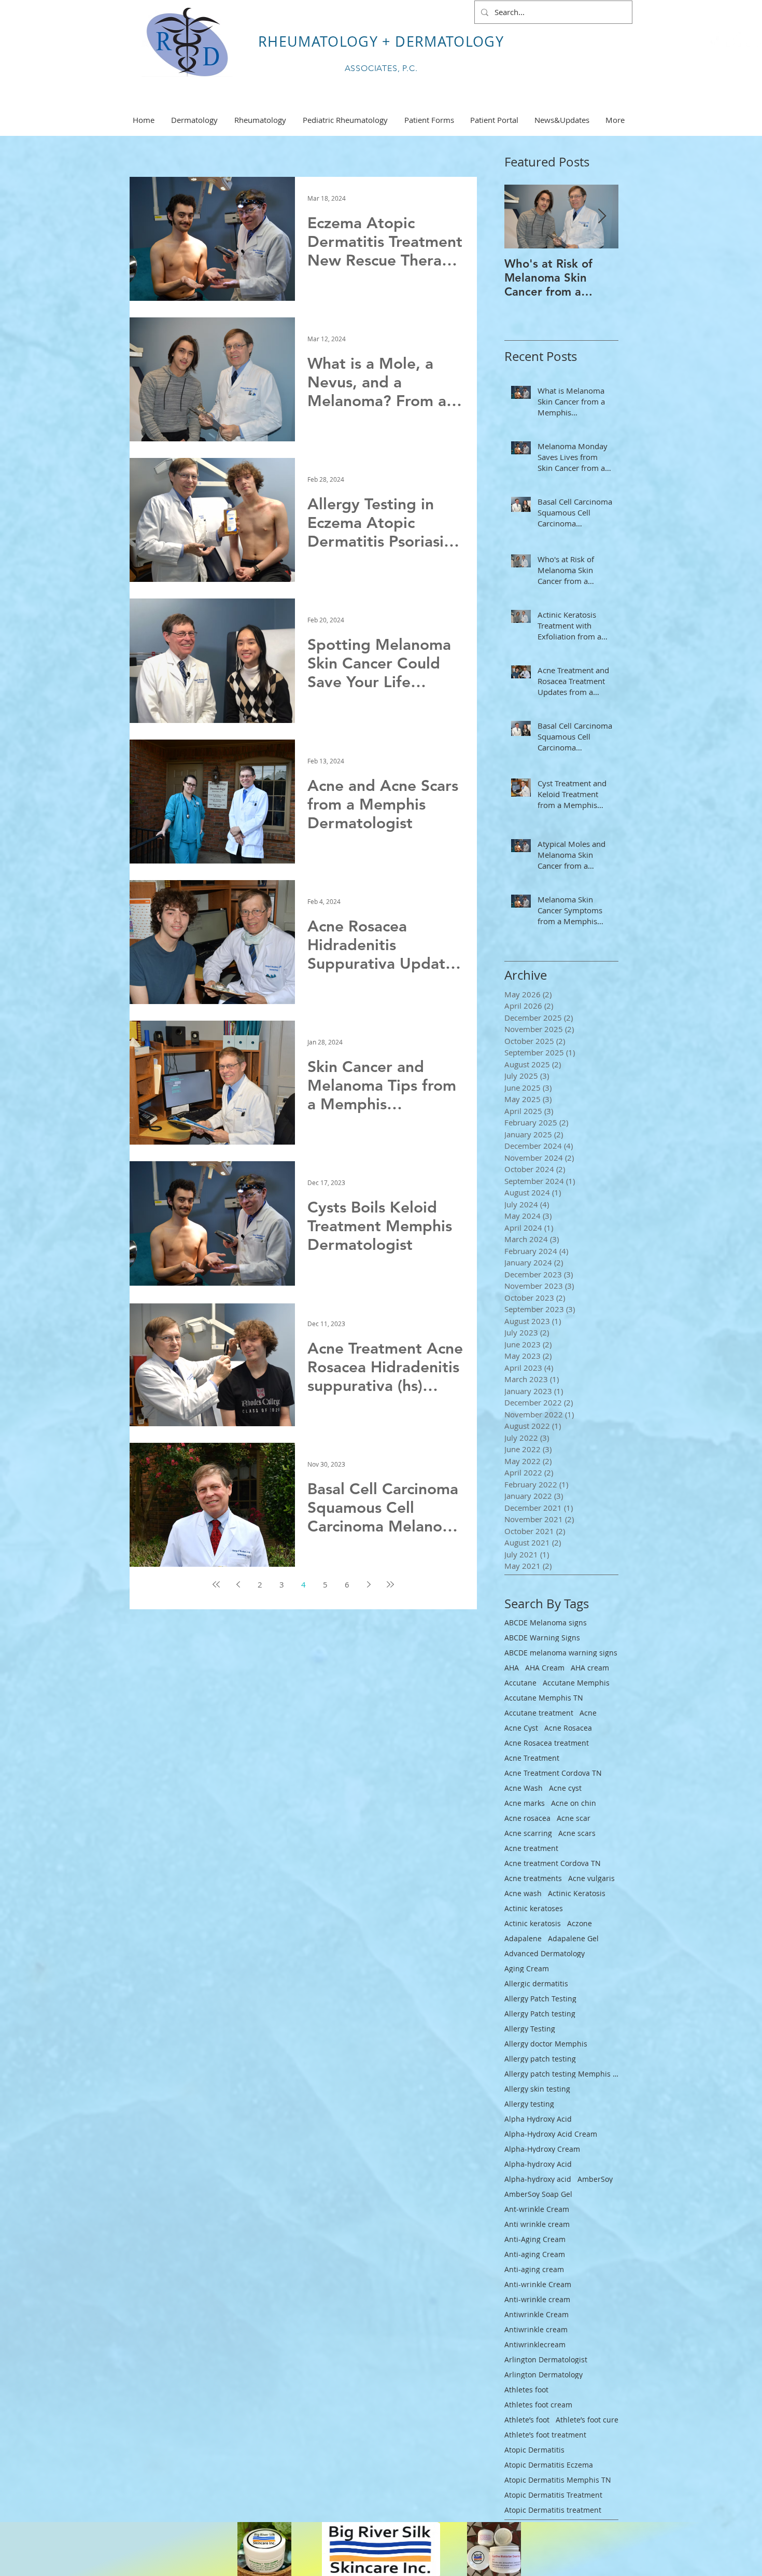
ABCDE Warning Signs (542, 1638)
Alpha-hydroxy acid (538, 2179)
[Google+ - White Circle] (753, 39)
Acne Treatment (532, 1758)
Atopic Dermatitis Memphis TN (558, 2480)
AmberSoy (595, 2179)
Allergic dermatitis (536, 1983)
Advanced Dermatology (545, 1953)
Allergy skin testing (537, 2089)
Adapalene (523, 1938)
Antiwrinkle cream (536, 2329)
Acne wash (523, 1893)
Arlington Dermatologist (546, 2359)
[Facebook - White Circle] (733, 39)
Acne (588, 1713)
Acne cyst (565, 1788)
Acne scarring (528, 1833)
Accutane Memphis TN (544, 1698)
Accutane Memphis (576, 1683)
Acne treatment (531, 1848)
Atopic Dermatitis (534, 2450)
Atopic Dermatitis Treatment (553, 2495)
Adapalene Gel (573, 1938)
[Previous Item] (521, 217)
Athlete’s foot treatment (545, 2435)
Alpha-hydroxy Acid (538, 2164)
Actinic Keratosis (577, 1893)
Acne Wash (524, 1788)
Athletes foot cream (538, 2405)
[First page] (216, 1584)
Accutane (520, 1683)
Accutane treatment (539, 1713)
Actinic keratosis (533, 1923)
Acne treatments (533, 1878)
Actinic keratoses (534, 1908)
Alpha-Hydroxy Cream (542, 2149)
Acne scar (574, 1818)
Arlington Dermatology (544, 2375)
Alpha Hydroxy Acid (538, 2119)
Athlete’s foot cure (587, 2420)
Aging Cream (527, 1968)
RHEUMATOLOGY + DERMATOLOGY (381, 41)
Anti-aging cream (534, 2269)
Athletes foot (526, 2390)
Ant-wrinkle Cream (537, 2209)
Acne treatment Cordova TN (553, 1863)
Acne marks (525, 1803)
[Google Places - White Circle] (714, 39)
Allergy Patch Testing (540, 1999)
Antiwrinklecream (535, 2344)
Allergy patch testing (540, 2059)
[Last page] (390, 1584)
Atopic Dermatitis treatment (553, 2510)
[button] (562, 120)
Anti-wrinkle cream (537, 2299)
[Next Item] (602, 217)
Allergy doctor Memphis (546, 2044)
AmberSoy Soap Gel (538, 2194)
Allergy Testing (530, 2029)
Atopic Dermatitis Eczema (549, 2465)
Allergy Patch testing (540, 2014)
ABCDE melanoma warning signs (561, 1653)
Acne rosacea (527, 1818)
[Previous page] (238, 1584)
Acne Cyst (521, 1728)
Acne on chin (574, 1803)
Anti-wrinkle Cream (538, 2284)
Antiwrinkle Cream (537, 2314)
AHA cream (590, 1668)
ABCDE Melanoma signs (546, 1623)
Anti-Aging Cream (535, 2239)
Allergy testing (529, 2104)
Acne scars (577, 1833)
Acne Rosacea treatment (547, 1743)
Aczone (580, 1923)
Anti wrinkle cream (537, 2224)
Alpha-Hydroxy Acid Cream (551, 2134)
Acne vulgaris (591, 1878)
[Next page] (369, 1584)
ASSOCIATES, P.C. (381, 68)
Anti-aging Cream (535, 2254)
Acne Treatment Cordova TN (553, 1773)
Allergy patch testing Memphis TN (561, 2074)
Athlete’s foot (527, 2420)
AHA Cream (545, 1668)
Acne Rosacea (568, 1728)
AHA (512, 1668)
